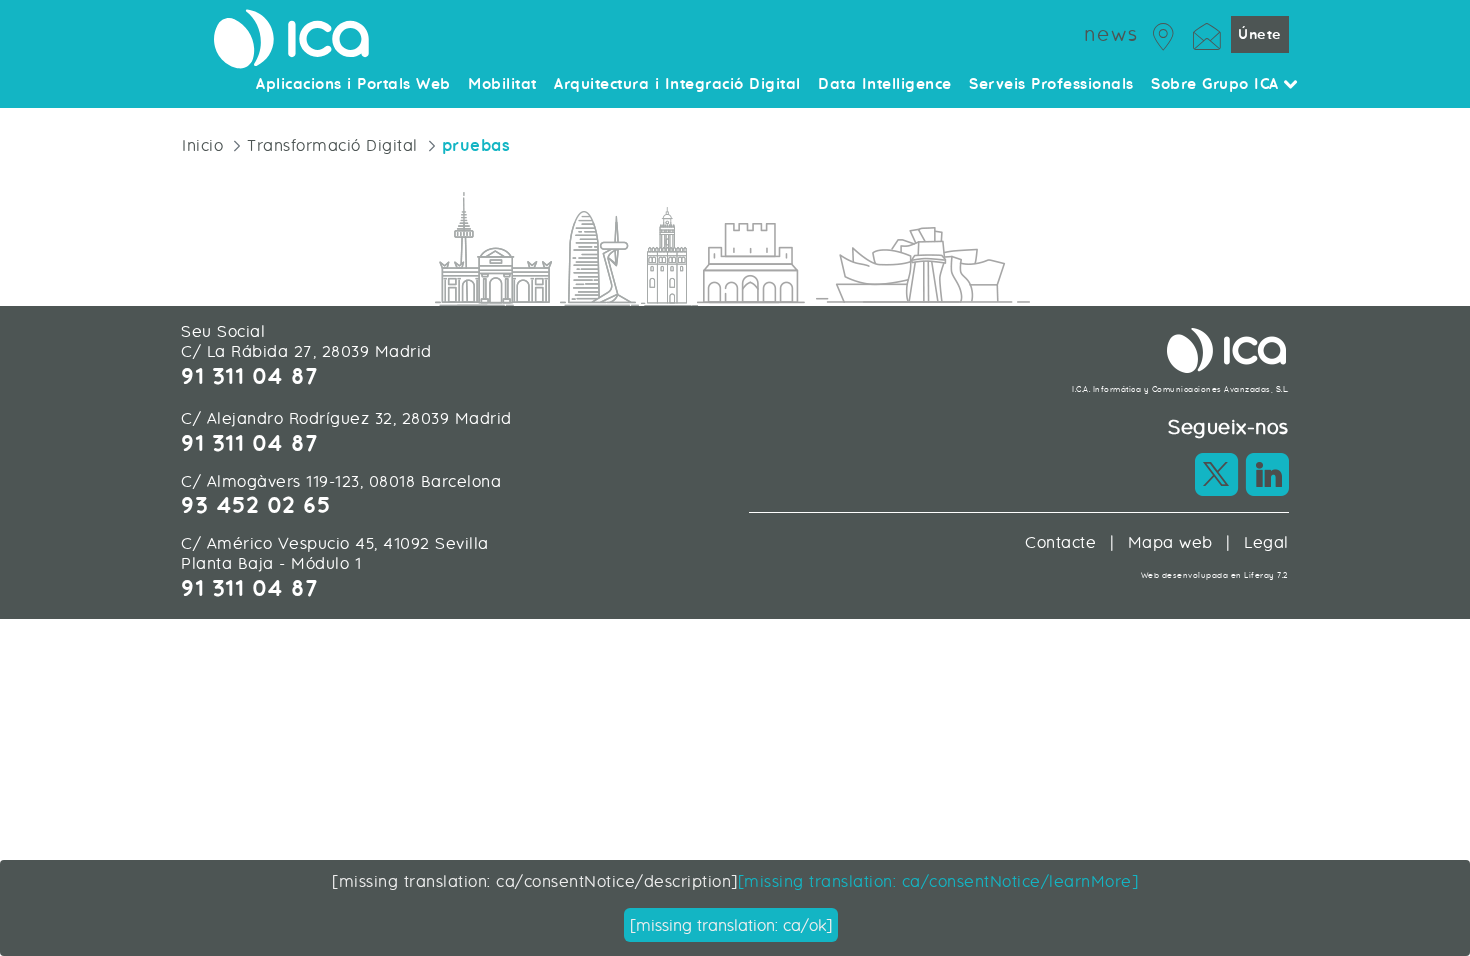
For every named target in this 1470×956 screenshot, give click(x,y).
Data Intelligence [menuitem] (885, 85)
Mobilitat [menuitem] (502, 85)
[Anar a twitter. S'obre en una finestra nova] (1217, 474)
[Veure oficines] (1164, 33)
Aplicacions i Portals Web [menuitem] (353, 85)
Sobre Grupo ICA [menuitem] (1217, 85)
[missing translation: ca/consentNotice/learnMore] (938, 881)
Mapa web (1170, 542)
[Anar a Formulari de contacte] (1207, 33)
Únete (1260, 34)
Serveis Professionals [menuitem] (1051, 85)
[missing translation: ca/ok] (731, 925)
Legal (1266, 542)
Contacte (1060, 542)
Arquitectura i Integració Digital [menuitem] (677, 85)
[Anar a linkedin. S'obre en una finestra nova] (1267, 474)
